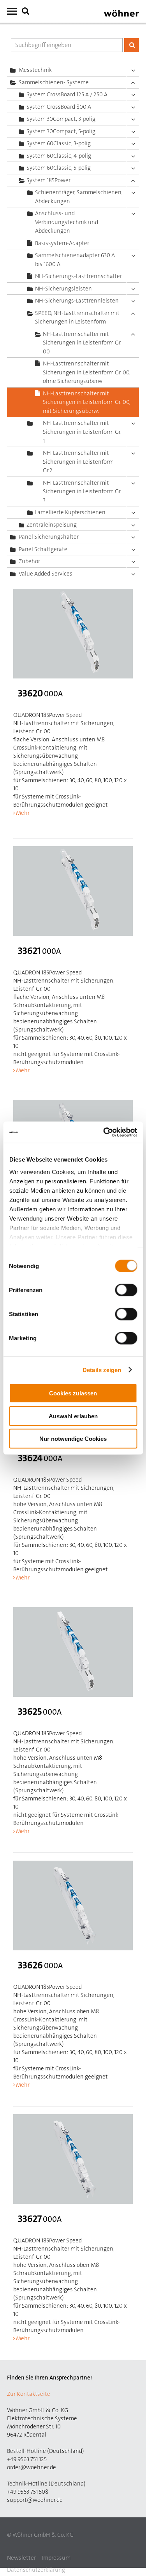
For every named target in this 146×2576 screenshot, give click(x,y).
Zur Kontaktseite (29, 2394)
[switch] (128, 1292)
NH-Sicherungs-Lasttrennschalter (78, 276)
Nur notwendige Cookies (73, 1439)
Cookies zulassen (73, 1393)
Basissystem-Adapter (62, 243)
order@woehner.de (32, 2467)
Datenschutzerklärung (36, 2570)
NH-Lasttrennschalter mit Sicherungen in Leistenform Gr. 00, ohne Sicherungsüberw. (87, 372)
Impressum (56, 2558)
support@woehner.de (35, 2500)
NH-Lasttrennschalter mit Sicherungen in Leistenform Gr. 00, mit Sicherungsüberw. (87, 402)
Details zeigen (102, 1370)
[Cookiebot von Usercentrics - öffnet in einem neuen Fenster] (104, 1132)
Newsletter (21, 2558)
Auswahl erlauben (73, 1416)
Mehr (23, 813)
